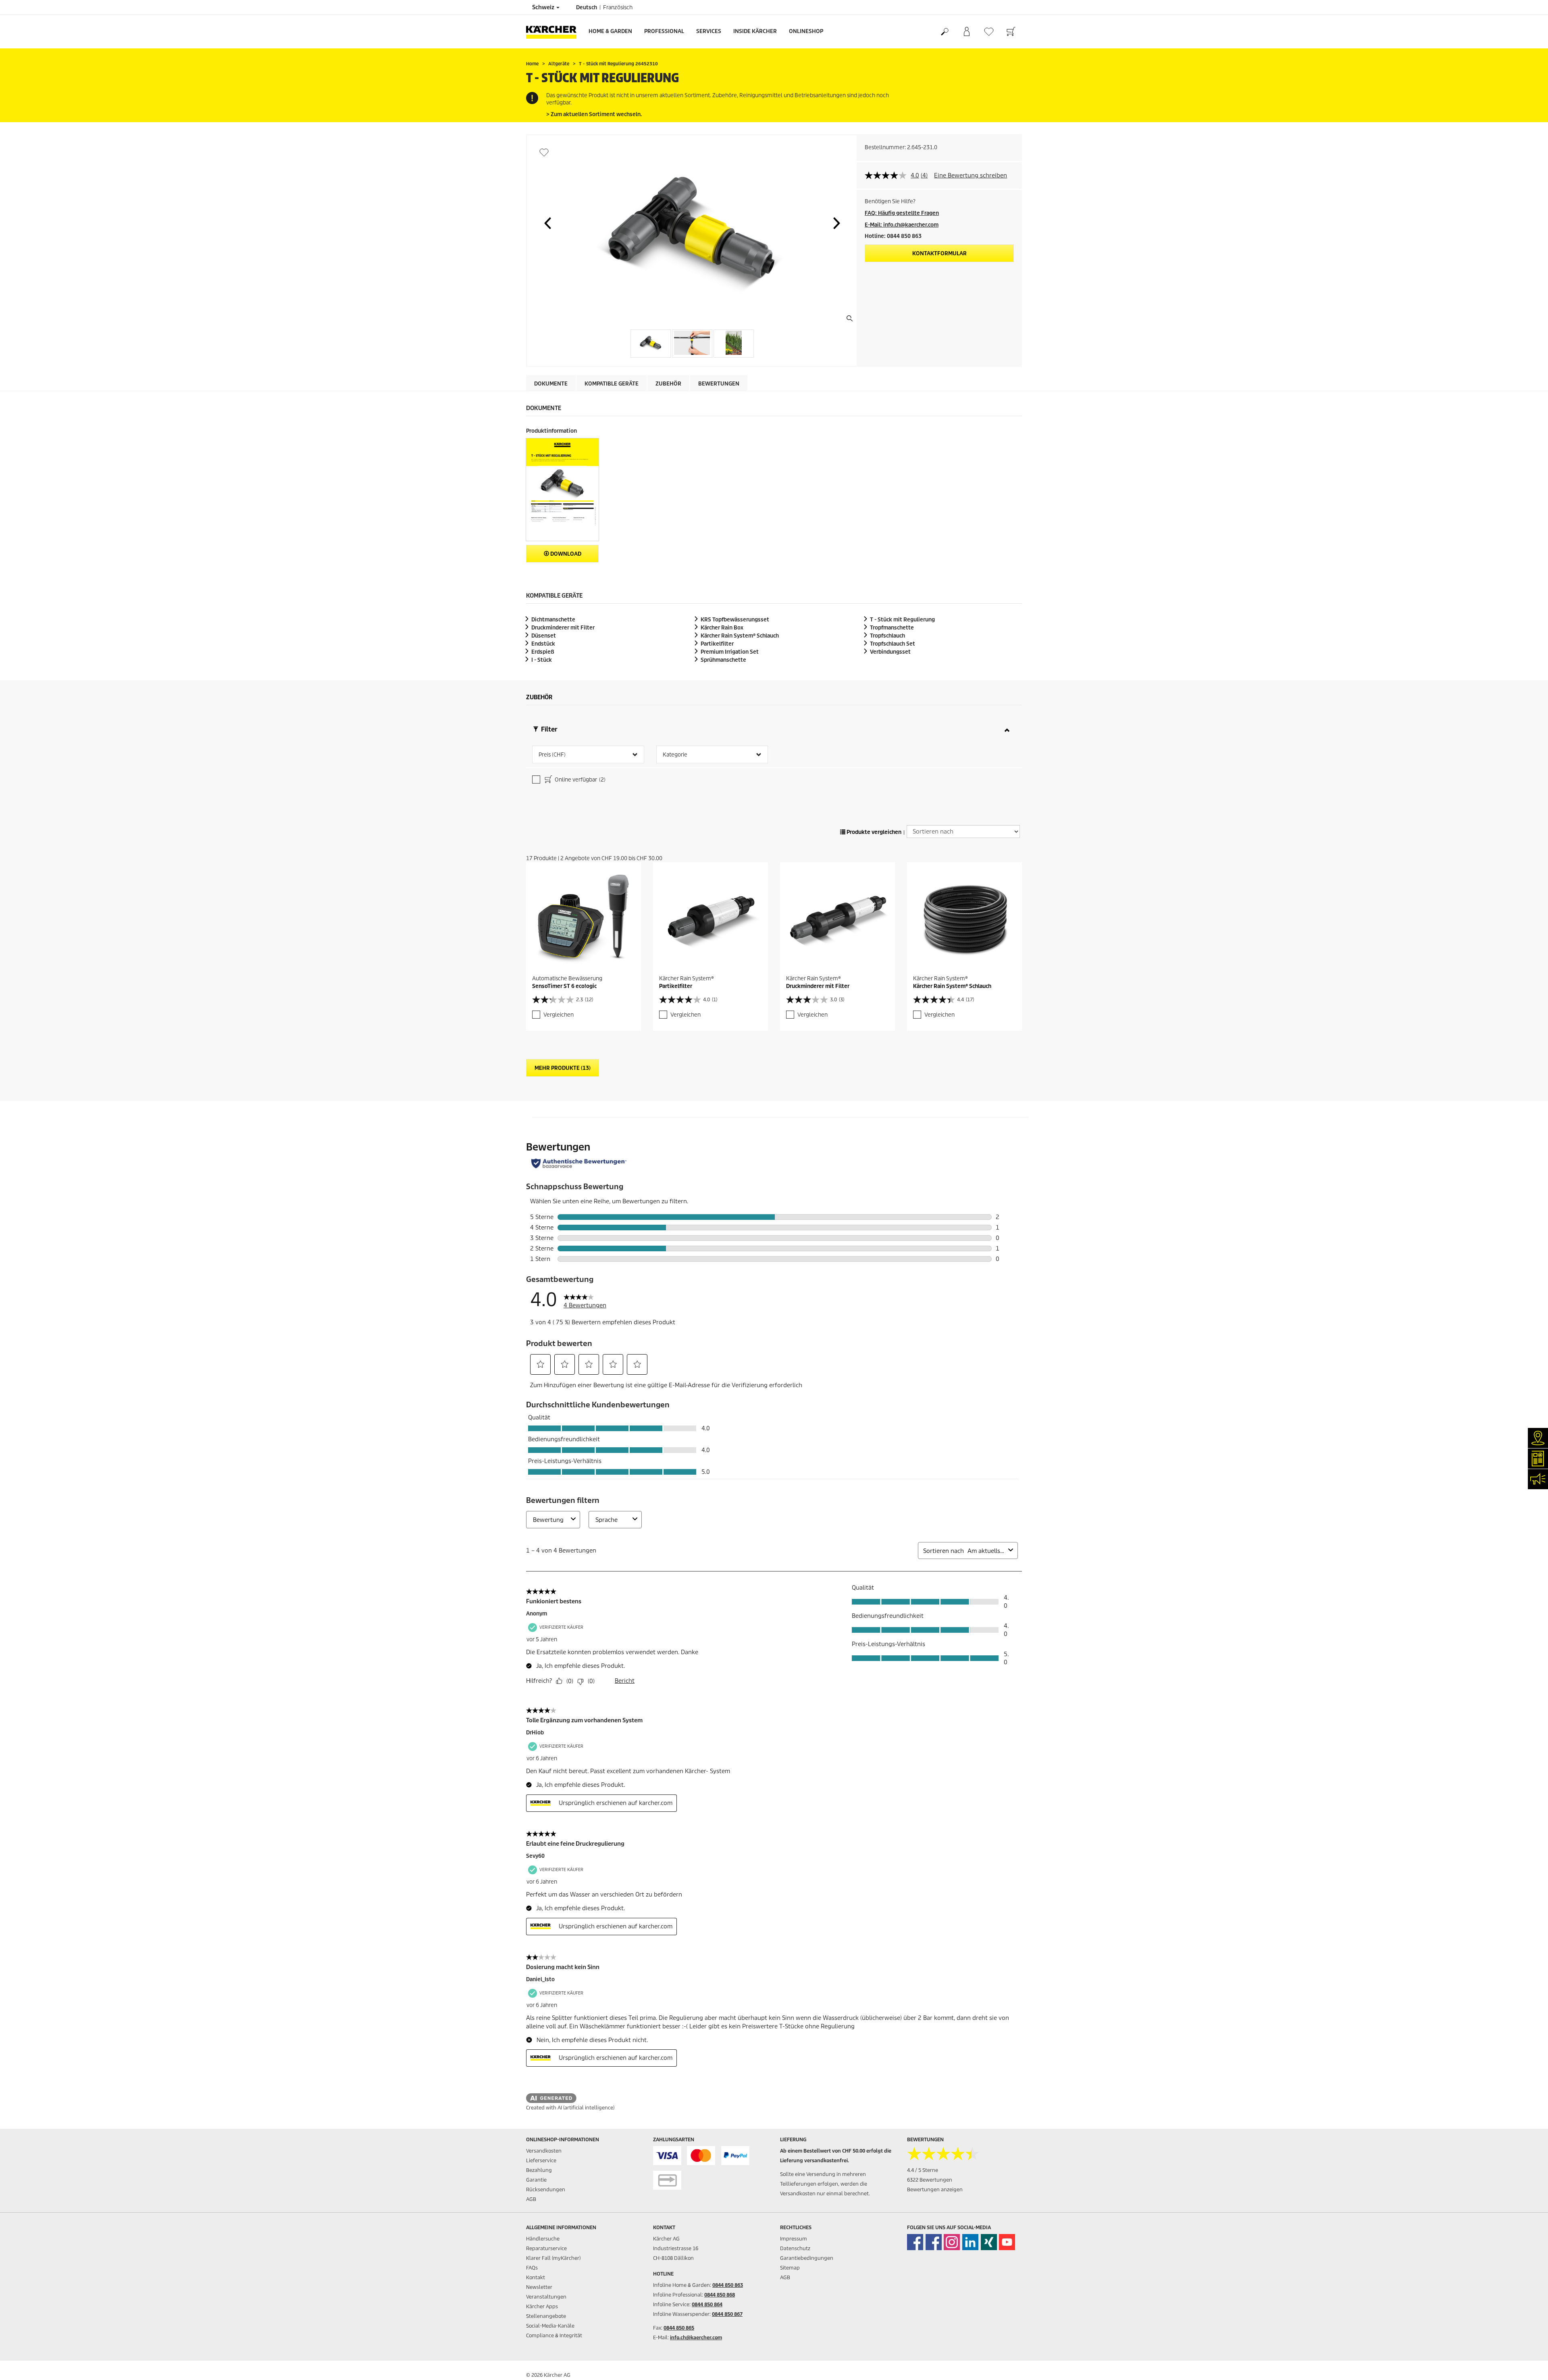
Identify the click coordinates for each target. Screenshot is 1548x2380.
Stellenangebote (546, 2316)
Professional (664, 31)
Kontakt (536, 2277)
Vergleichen (559, 1015)
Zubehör (668, 384)
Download (565, 554)
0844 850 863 (728, 2285)
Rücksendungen (546, 2189)
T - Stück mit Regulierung (902, 620)
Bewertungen (719, 384)
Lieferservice (541, 2160)
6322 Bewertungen (930, 2180)
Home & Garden (610, 31)
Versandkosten (544, 2151)
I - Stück (542, 660)
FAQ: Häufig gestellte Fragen (902, 213)
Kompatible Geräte (612, 384)
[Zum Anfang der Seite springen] (1528, 2364)
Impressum (794, 2239)
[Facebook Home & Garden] (915, 2242)
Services (709, 31)
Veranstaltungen (546, 2297)
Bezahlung (539, 2170)
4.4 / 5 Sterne (923, 2170)
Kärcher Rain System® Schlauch (952, 986)
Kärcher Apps (542, 2306)
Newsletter (539, 2287)
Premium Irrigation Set (730, 652)
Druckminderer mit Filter (563, 628)
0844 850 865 (679, 2328)
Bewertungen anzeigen (935, 2189)
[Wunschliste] (989, 32)
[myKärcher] (966, 32)
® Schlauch (740, 636)
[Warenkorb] (1011, 32)
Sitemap (790, 2268)
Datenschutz (795, 2248)
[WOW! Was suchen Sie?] (944, 32)
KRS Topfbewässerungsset (735, 620)
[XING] (989, 2242)
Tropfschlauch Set (893, 644)
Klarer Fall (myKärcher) (553, 2258)
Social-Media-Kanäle (550, 2326)
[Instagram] (952, 2242)
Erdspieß (543, 652)
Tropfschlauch (887, 636)
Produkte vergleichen (873, 832)
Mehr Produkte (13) (563, 1068)
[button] (547, 223)
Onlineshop (806, 31)
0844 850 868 (720, 2295)
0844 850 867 (727, 2314)
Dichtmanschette (553, 620)
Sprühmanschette (723, 660)
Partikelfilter (717, 644)
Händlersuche (543, 2239)
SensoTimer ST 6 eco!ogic (564, 986)
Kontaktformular (939, 253)
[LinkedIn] (970, 2242)
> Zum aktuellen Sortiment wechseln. (594, 114)
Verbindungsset (890, 652)
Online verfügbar (579, 780)
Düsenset (544, 636)
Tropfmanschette (892, 628)
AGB (531, 2199)
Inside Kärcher (755, 31)
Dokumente (551, 384)
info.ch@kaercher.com (696, 2337)
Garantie (536, 2180)
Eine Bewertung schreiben (971, 175)
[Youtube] (1007, 2242)
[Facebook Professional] (934, 2242)
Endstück (543, 644)
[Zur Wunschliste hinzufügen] (544, 152)
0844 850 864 (707, 2304)
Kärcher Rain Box (722, 628)
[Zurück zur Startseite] (554, 32)
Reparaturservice (546, 2248)
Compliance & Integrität (554, 2335)
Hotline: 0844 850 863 (893, 236)
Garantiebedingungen (807, 2258)
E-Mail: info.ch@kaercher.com (902, 225)
